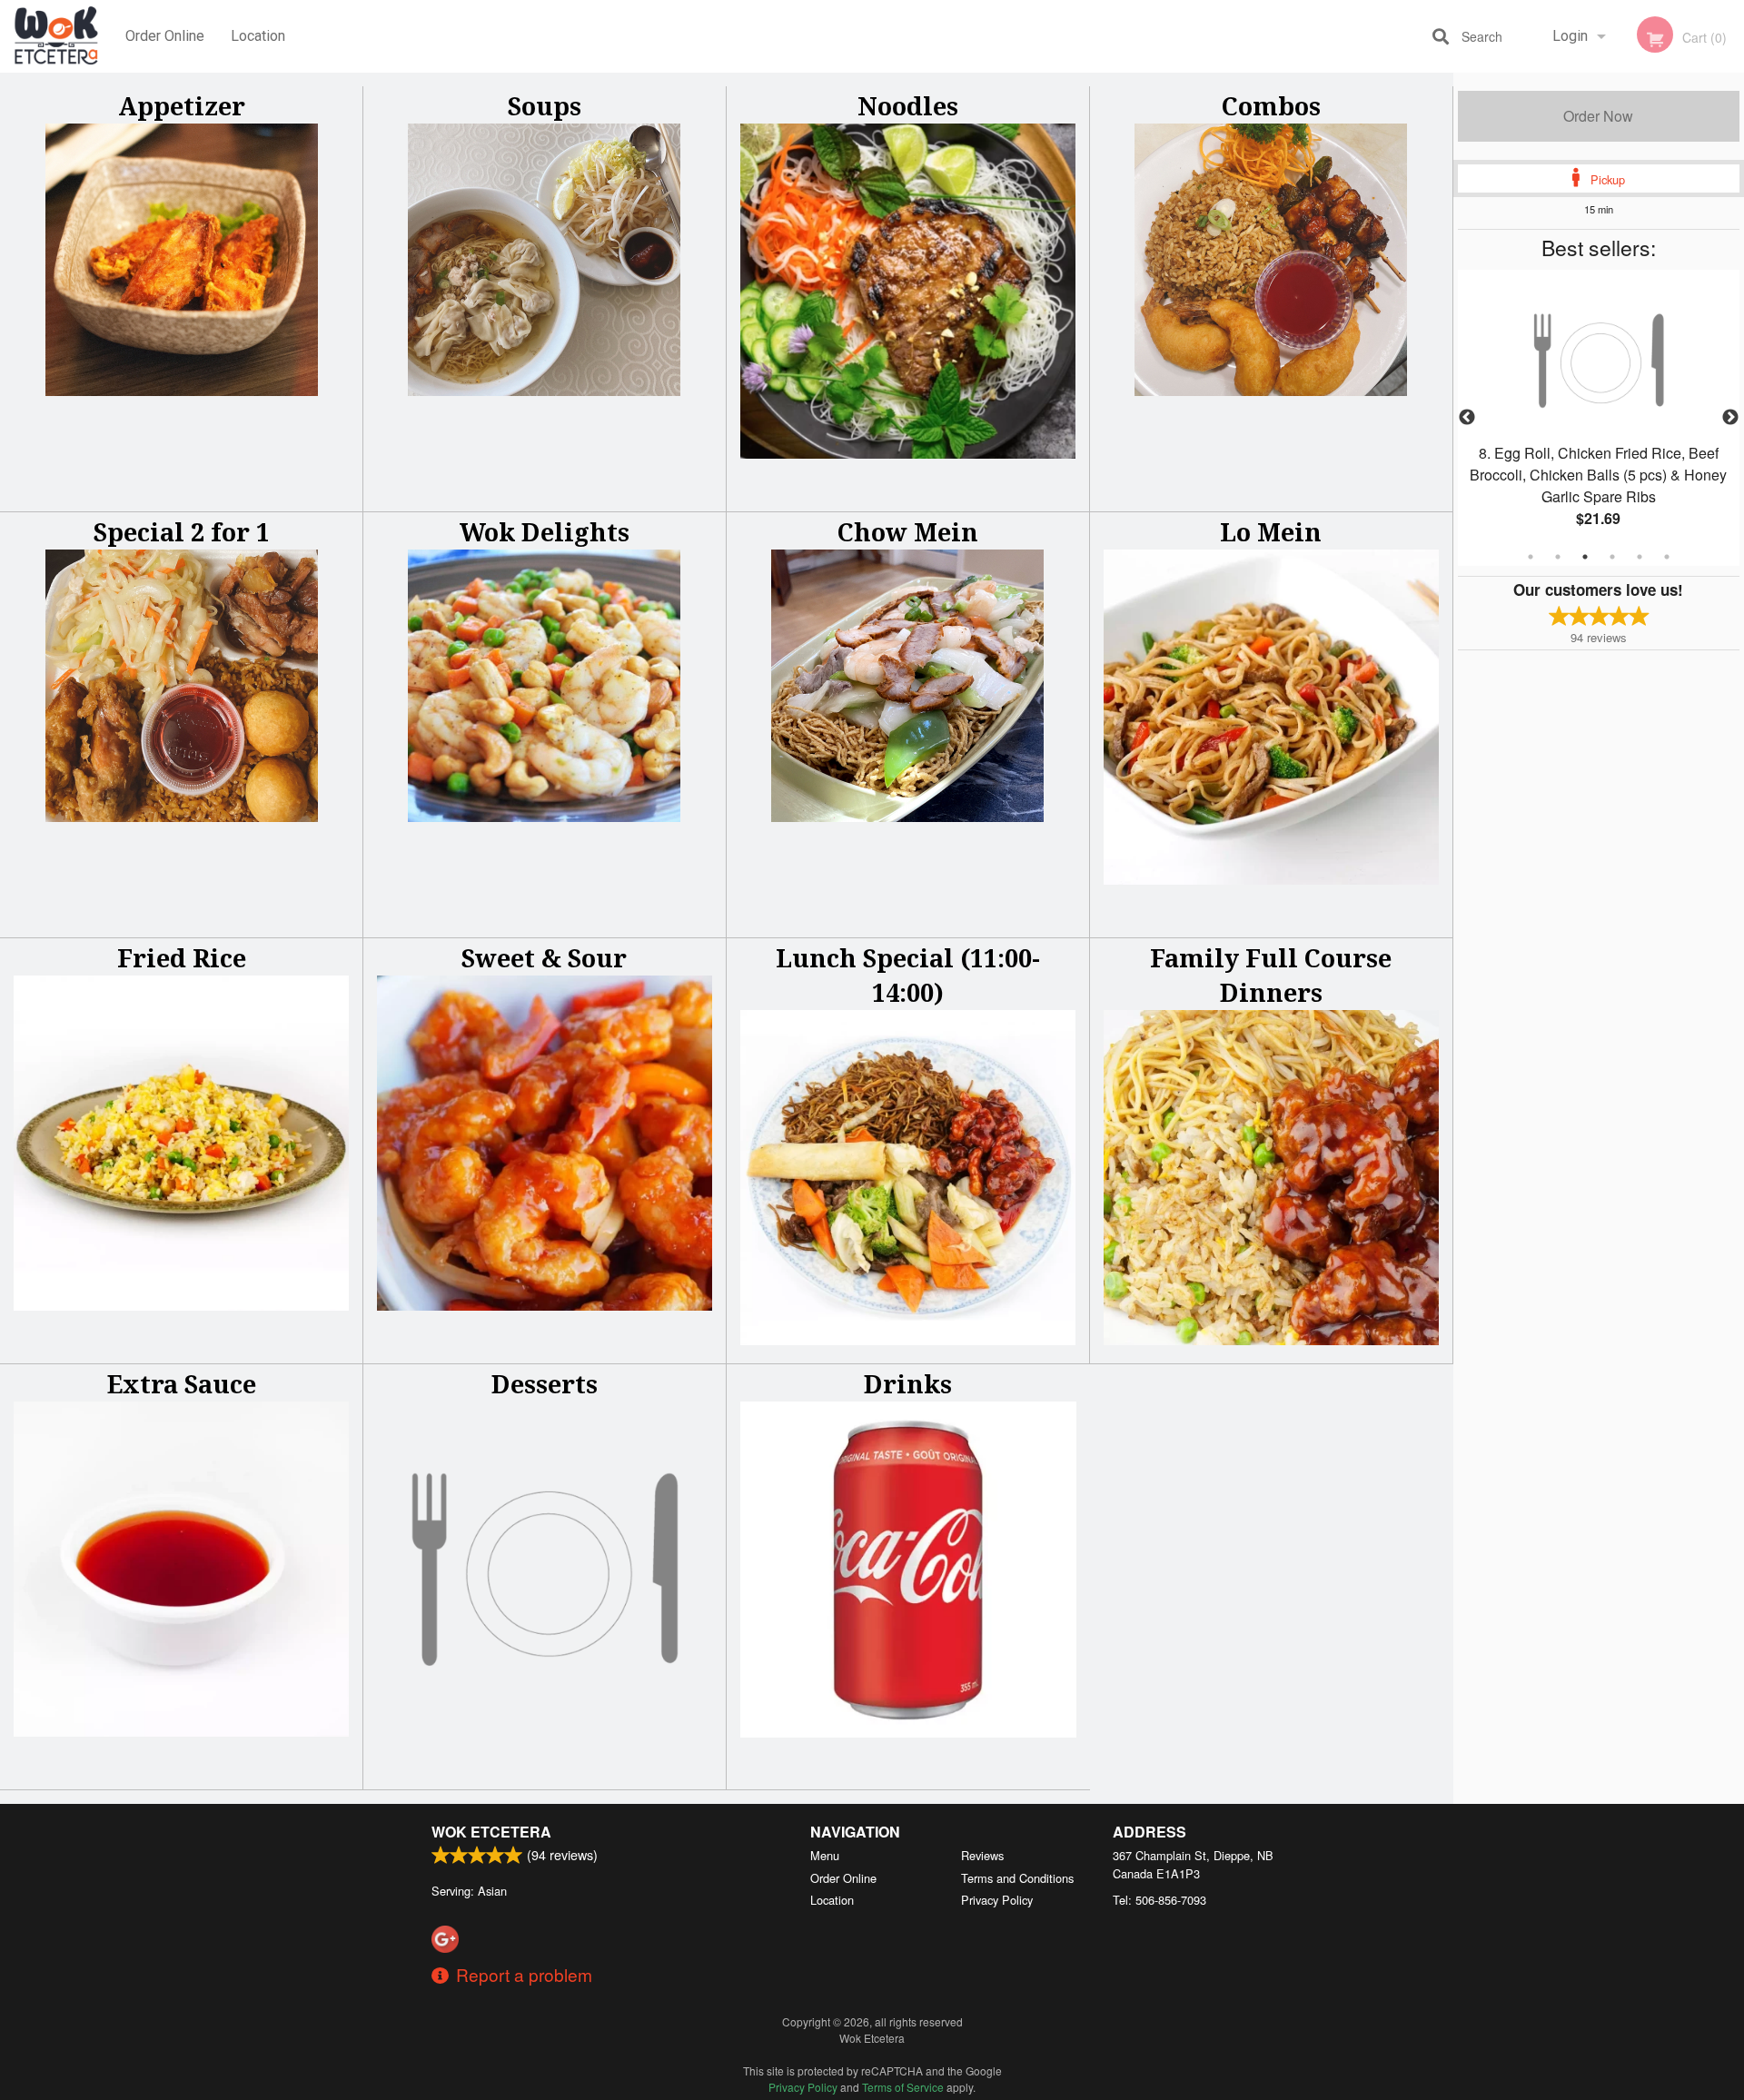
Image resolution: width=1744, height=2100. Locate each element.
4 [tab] (1612, 557)
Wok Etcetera (491, 1832)
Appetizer (182, 106)
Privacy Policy (997, 1900)
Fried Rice (182, 958)
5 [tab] (1640, 557)
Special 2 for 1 (182, 532)
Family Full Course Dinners (1271, 975)
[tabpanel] (1599, 418)
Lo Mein (1271, 532)
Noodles (908, 106)
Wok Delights (545, 532)
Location (258, 36)
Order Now (1598, 116)
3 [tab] (1585, 557)
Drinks (908, 1384)
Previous (1467, 418)
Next (1730, 418)
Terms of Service (903, 2087)
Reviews (982, 1855)
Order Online (165, 36)
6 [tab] (1667, 557)
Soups (545, 106)
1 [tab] (1531, 557)
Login (1570, 36)
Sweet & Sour (544, 958)
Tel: (1159, 1900)
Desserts (545, 1384)
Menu (825, 1855)
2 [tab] (1558, 557)
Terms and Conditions (1017, 1878)
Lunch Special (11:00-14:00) (908, 975)
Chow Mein (908, 532)
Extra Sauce (182, 1384)
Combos (1271, 106)
